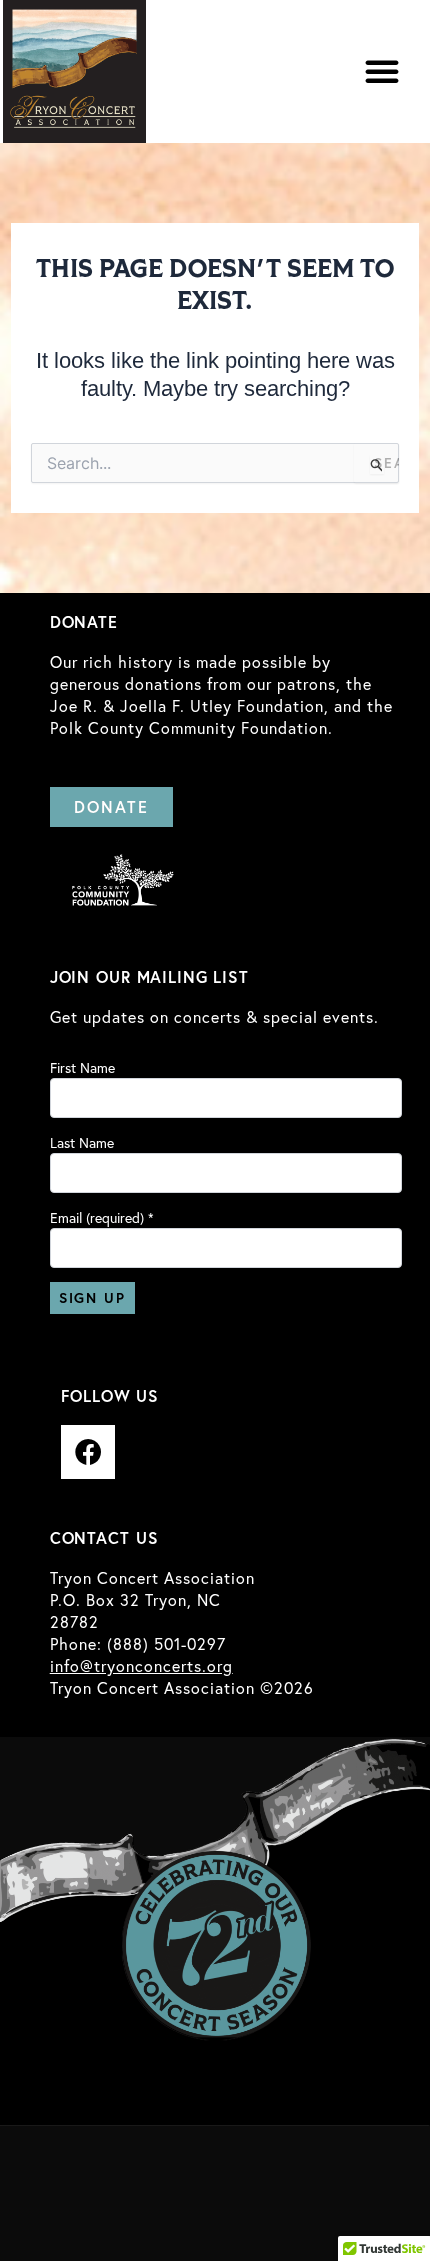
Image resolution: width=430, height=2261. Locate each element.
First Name (82, 1068)
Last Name (82, 1143)
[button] (382, 71)
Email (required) (102, 1218)
